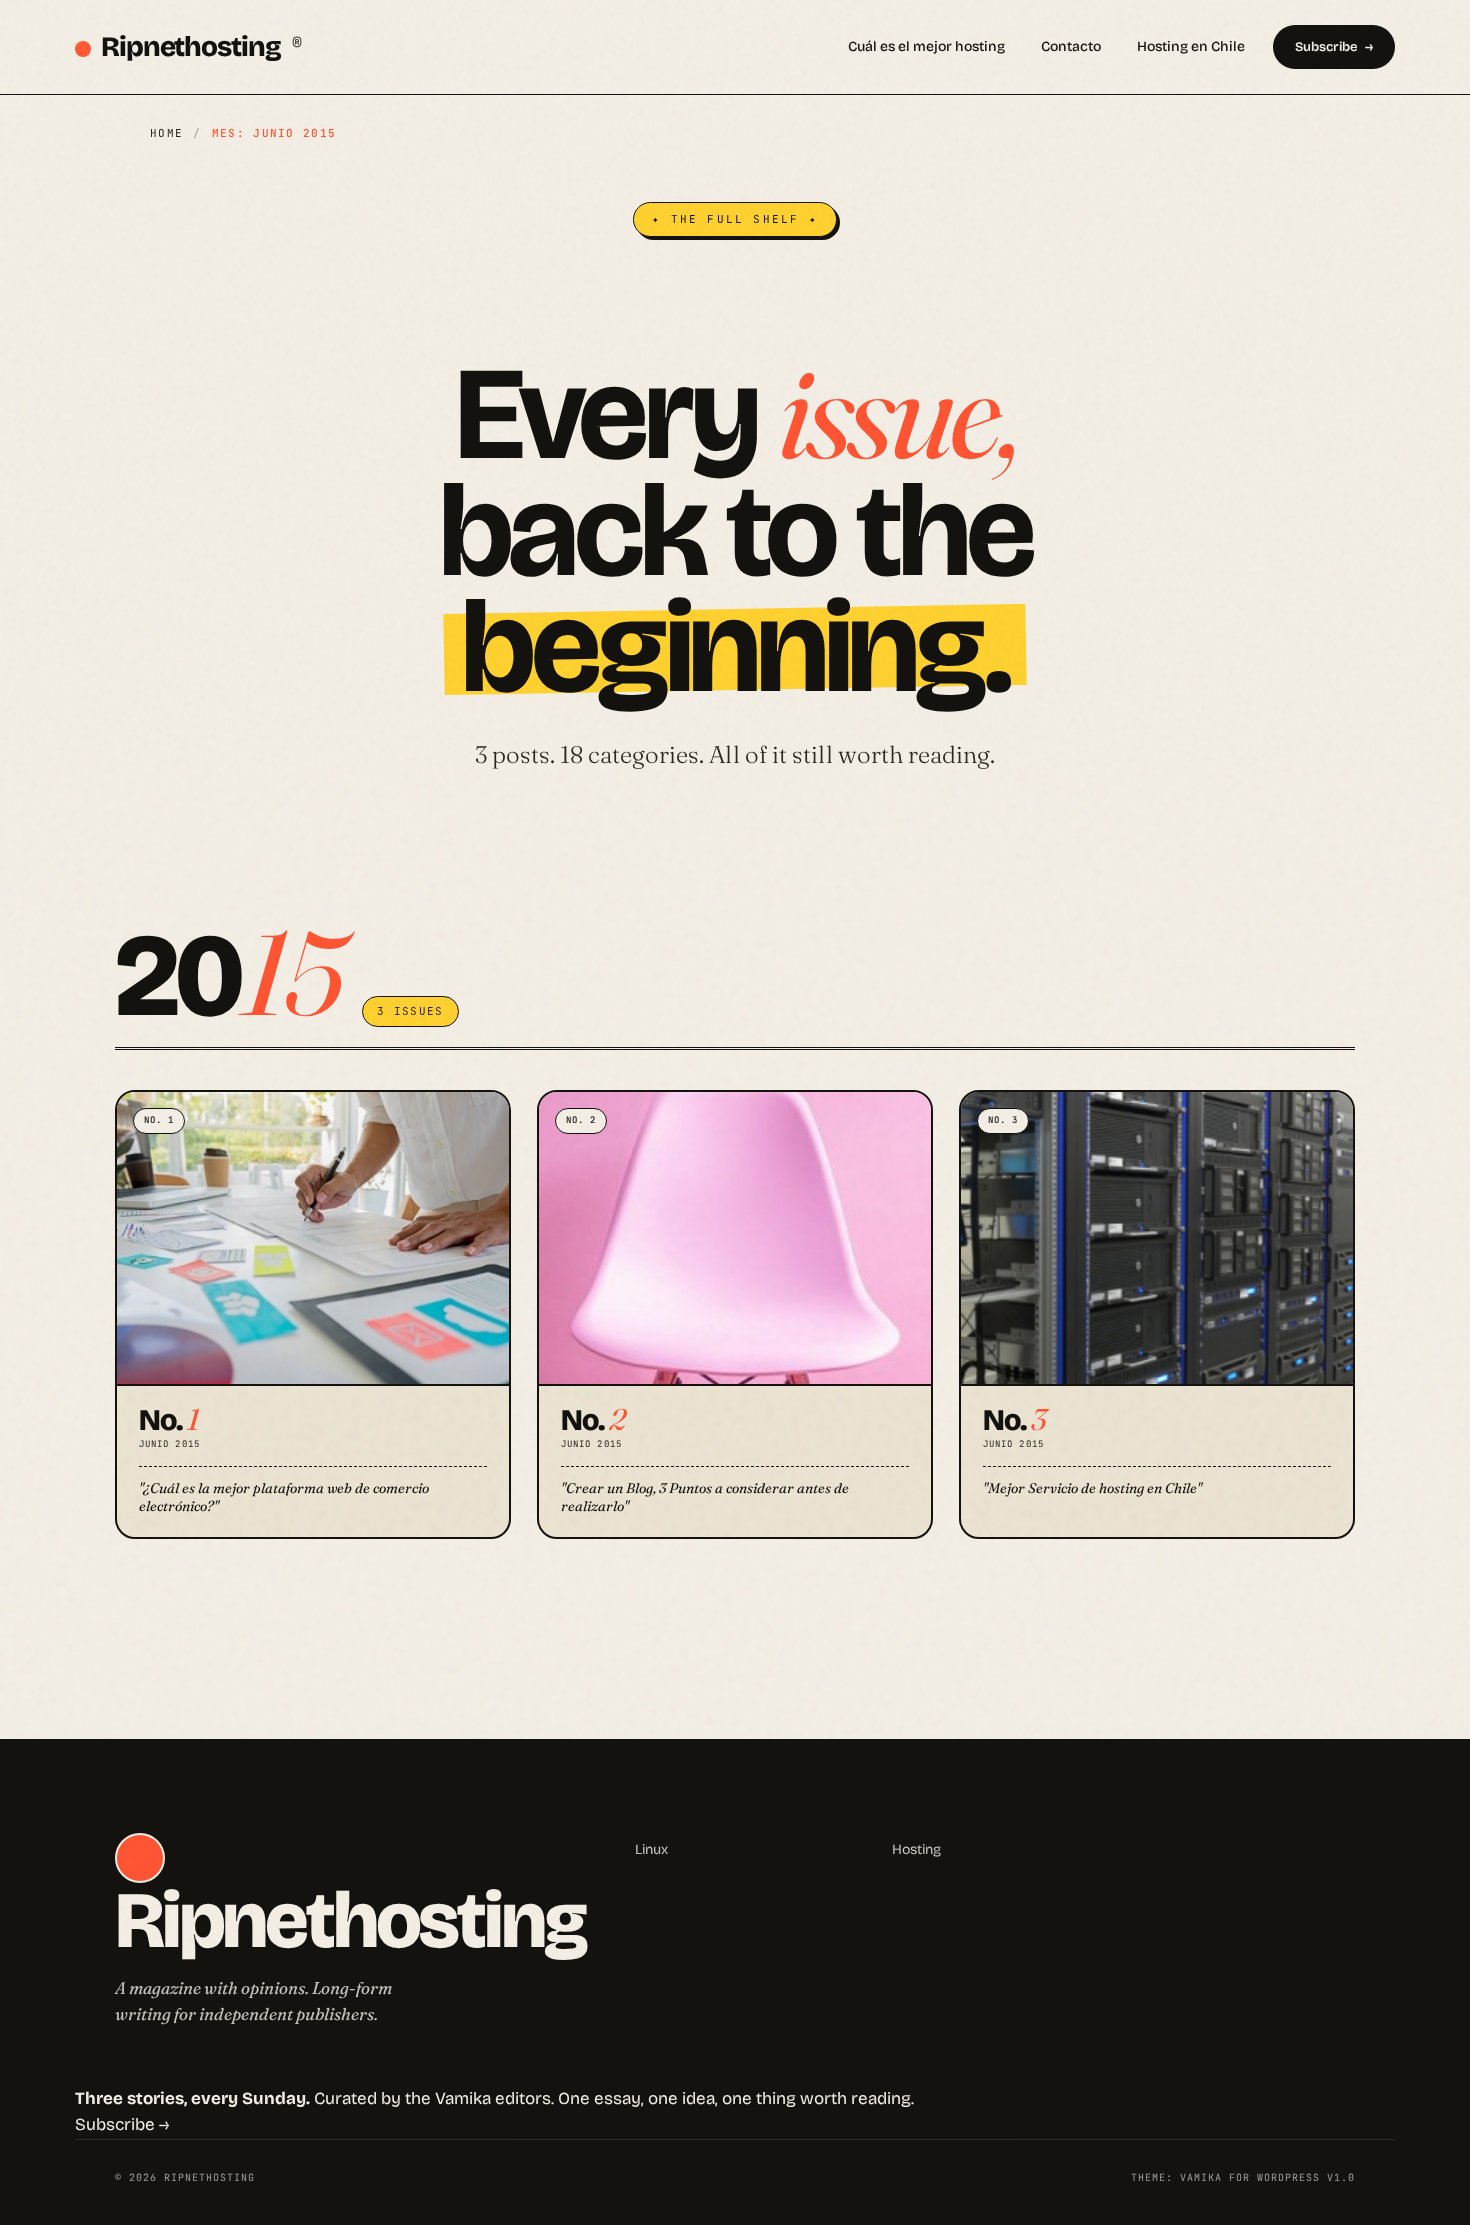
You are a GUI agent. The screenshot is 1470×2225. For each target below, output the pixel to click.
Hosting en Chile (1191, 46)
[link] (313, 1314)
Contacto (1071, 46)
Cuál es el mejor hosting (926, 46)
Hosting (916, 1849)
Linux (651, 1849)
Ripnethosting (201, 47)
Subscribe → (122, 2124)
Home (166, 133)
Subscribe (1326, 47)
